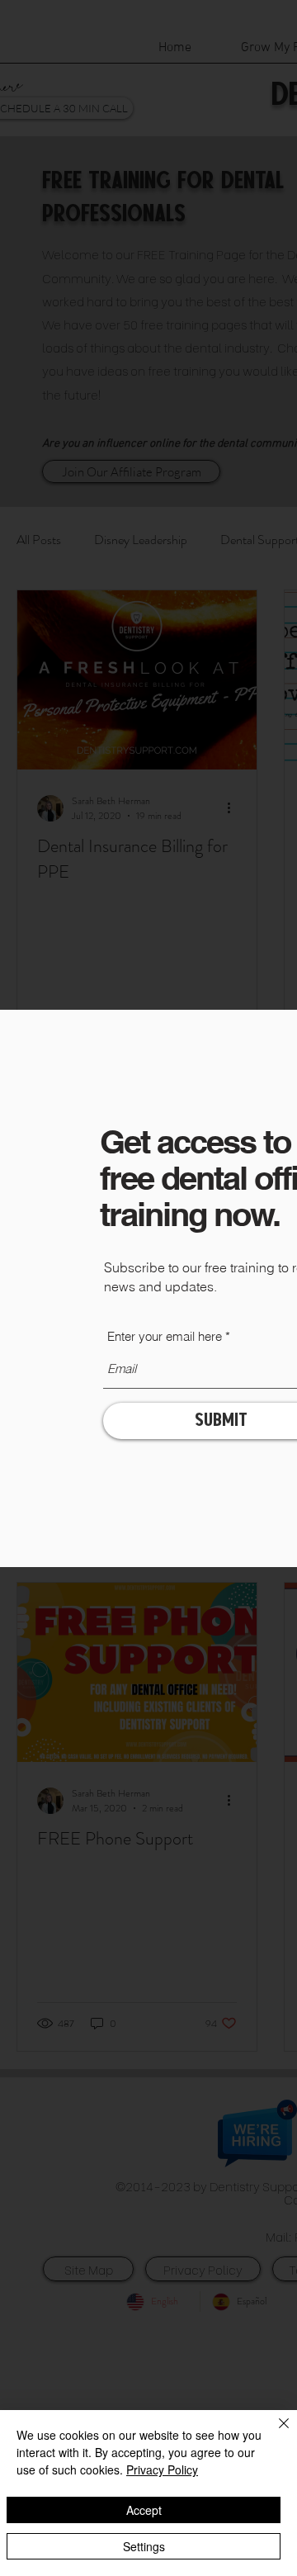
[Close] (274, 2433)
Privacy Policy (162, 2469)
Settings (144, 2546)
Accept (144, 2510)
